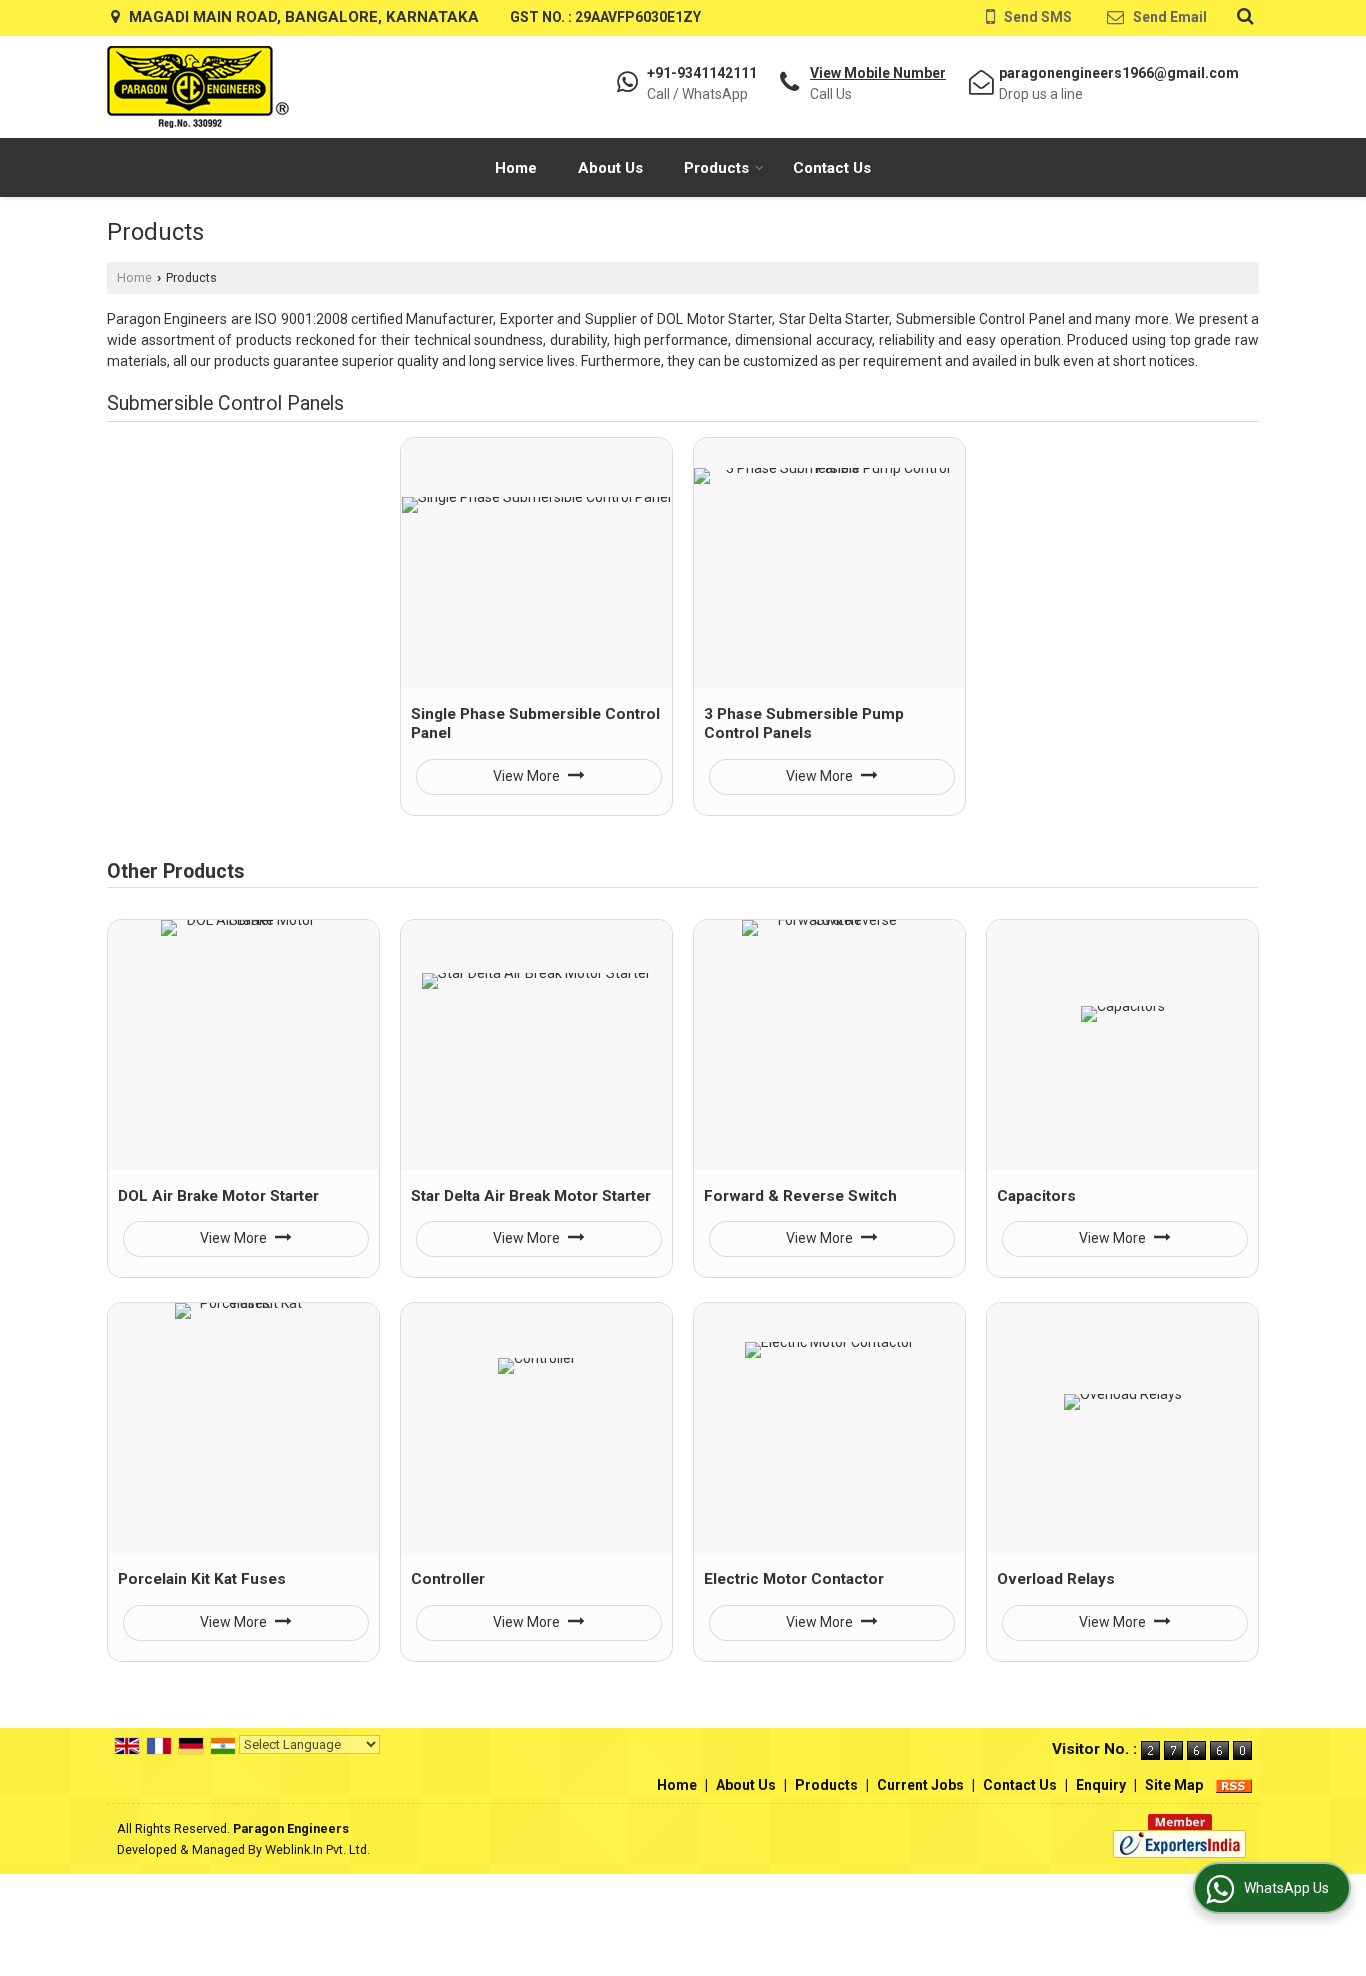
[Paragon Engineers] (198, 87)
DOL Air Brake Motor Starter (218, 1196)
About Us (610, 168)
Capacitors (1036, 1196)
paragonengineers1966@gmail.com (1119, 73)
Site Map (1174, 1785)
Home (516, 168)
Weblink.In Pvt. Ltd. (317, 1849)
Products (716, 168)
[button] (878, 73)
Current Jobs (920, 1785)
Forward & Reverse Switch (800, 1196)
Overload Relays (1056, 1579)
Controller (448, 1579)
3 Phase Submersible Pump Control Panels (804, 724)
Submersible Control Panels (225, 403)
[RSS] (1234, 1785)
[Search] (1242, 16)
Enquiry (1101, 1785)
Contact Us (832, 168)
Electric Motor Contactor (794, 1579)
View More (528, 776)
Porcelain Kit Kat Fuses (202, 1579)
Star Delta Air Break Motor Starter (531, 1196)
